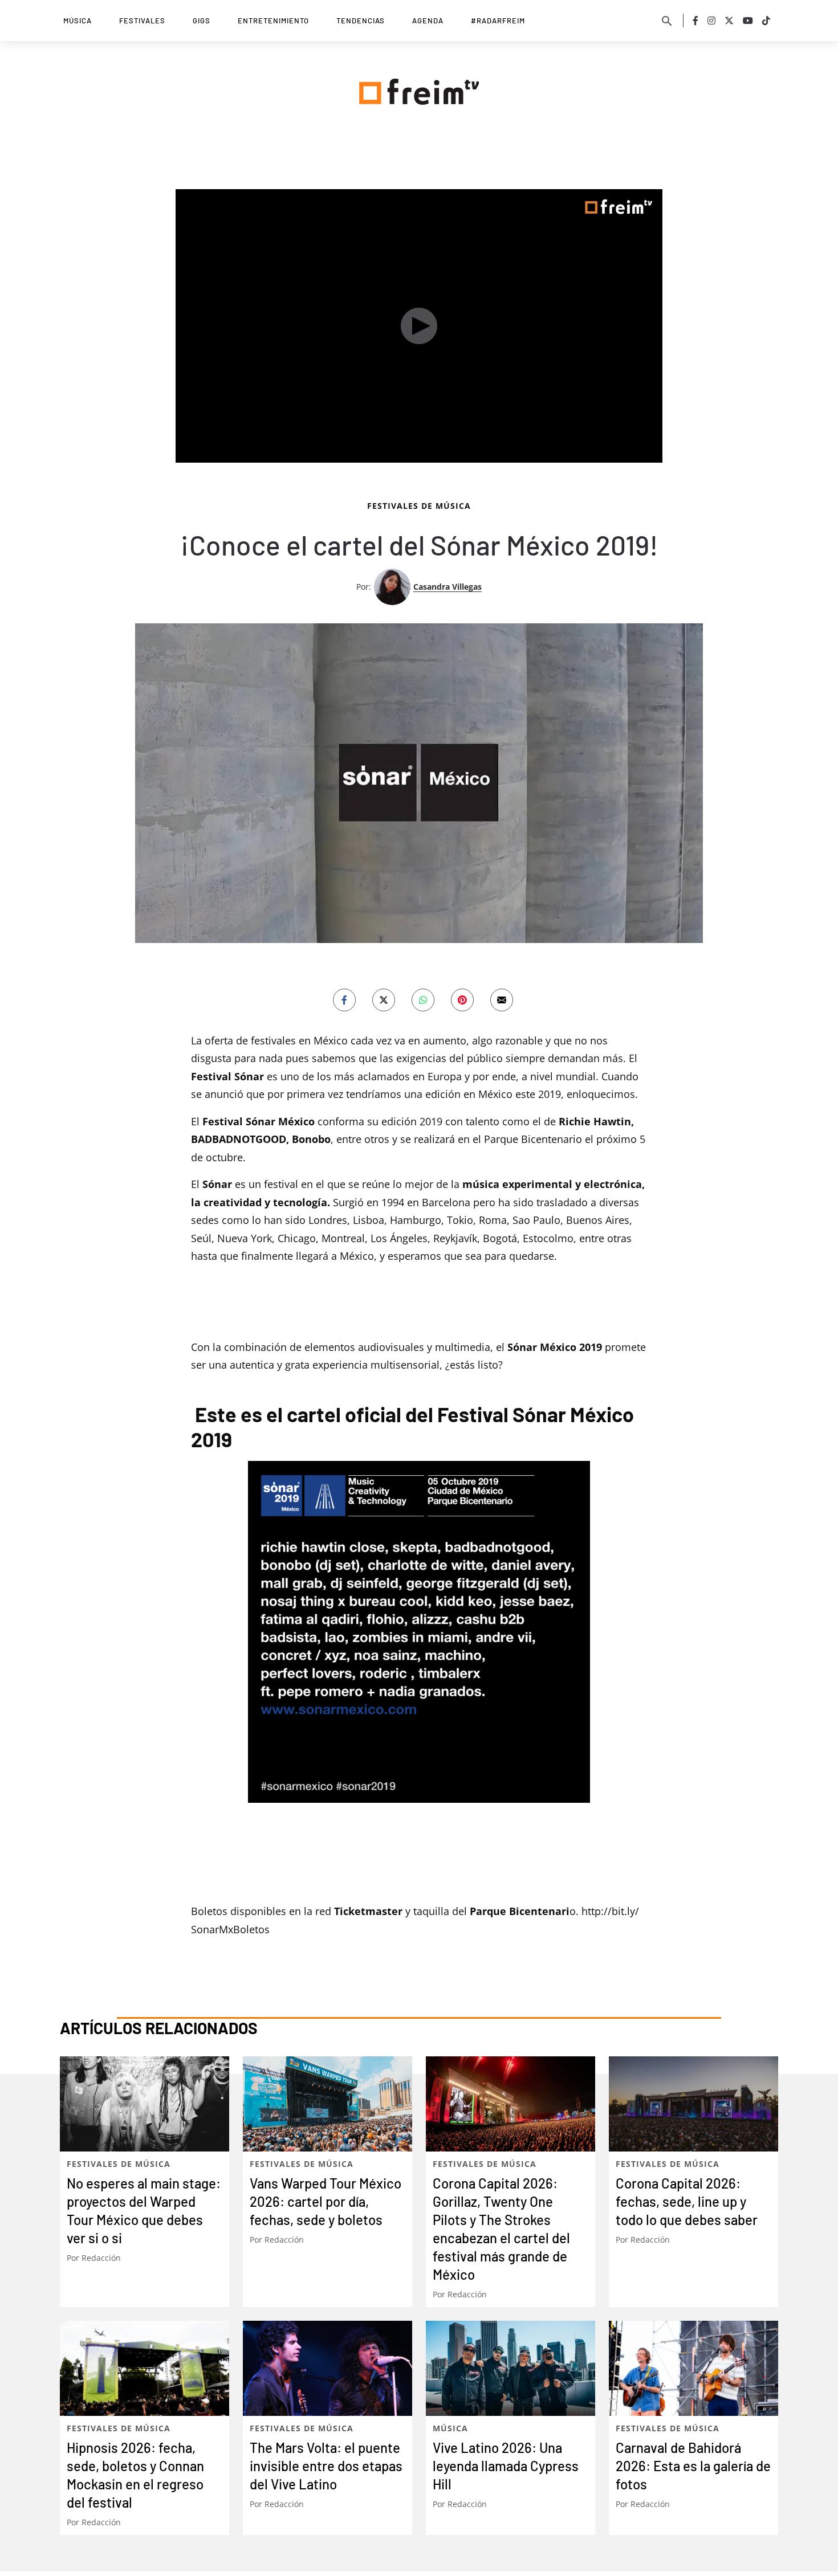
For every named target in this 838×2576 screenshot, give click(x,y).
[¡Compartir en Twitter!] (384, 1000)
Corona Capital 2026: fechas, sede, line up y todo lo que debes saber (687, 2201)
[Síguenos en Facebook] (695, 21)
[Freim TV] (419, 89)
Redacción (101, 2258)
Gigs (202, 21)
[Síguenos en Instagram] (711, 21)
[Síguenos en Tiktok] (766, 21)
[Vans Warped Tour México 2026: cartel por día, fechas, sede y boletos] (328, 2104)
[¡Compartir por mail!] (502, 1000)
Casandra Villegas (448, 587)
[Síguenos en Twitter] (729, 21)
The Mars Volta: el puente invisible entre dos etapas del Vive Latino (326, 2466)
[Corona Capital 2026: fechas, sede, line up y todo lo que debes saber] (693, 2104)
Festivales (142, 21)
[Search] (667, 21)
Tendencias (361, 21)
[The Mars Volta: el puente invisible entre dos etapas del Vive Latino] (328, 2368)
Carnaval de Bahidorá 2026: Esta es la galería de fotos (693, 2466)
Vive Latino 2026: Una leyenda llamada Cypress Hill (506, 2466)
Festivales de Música (419, 506)
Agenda (428, 21)
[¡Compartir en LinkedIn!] (423, 1000)
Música (78, 21)
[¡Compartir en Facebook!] (344, 1000)
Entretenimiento (273, 21)
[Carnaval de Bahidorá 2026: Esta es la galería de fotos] (693, 2368)
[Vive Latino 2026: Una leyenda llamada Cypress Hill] (510, 2368)
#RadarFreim (498, 21)
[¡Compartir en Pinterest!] (462, 1000)
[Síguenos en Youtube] (748, 21)
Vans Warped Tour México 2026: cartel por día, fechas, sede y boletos (326, 2201)
